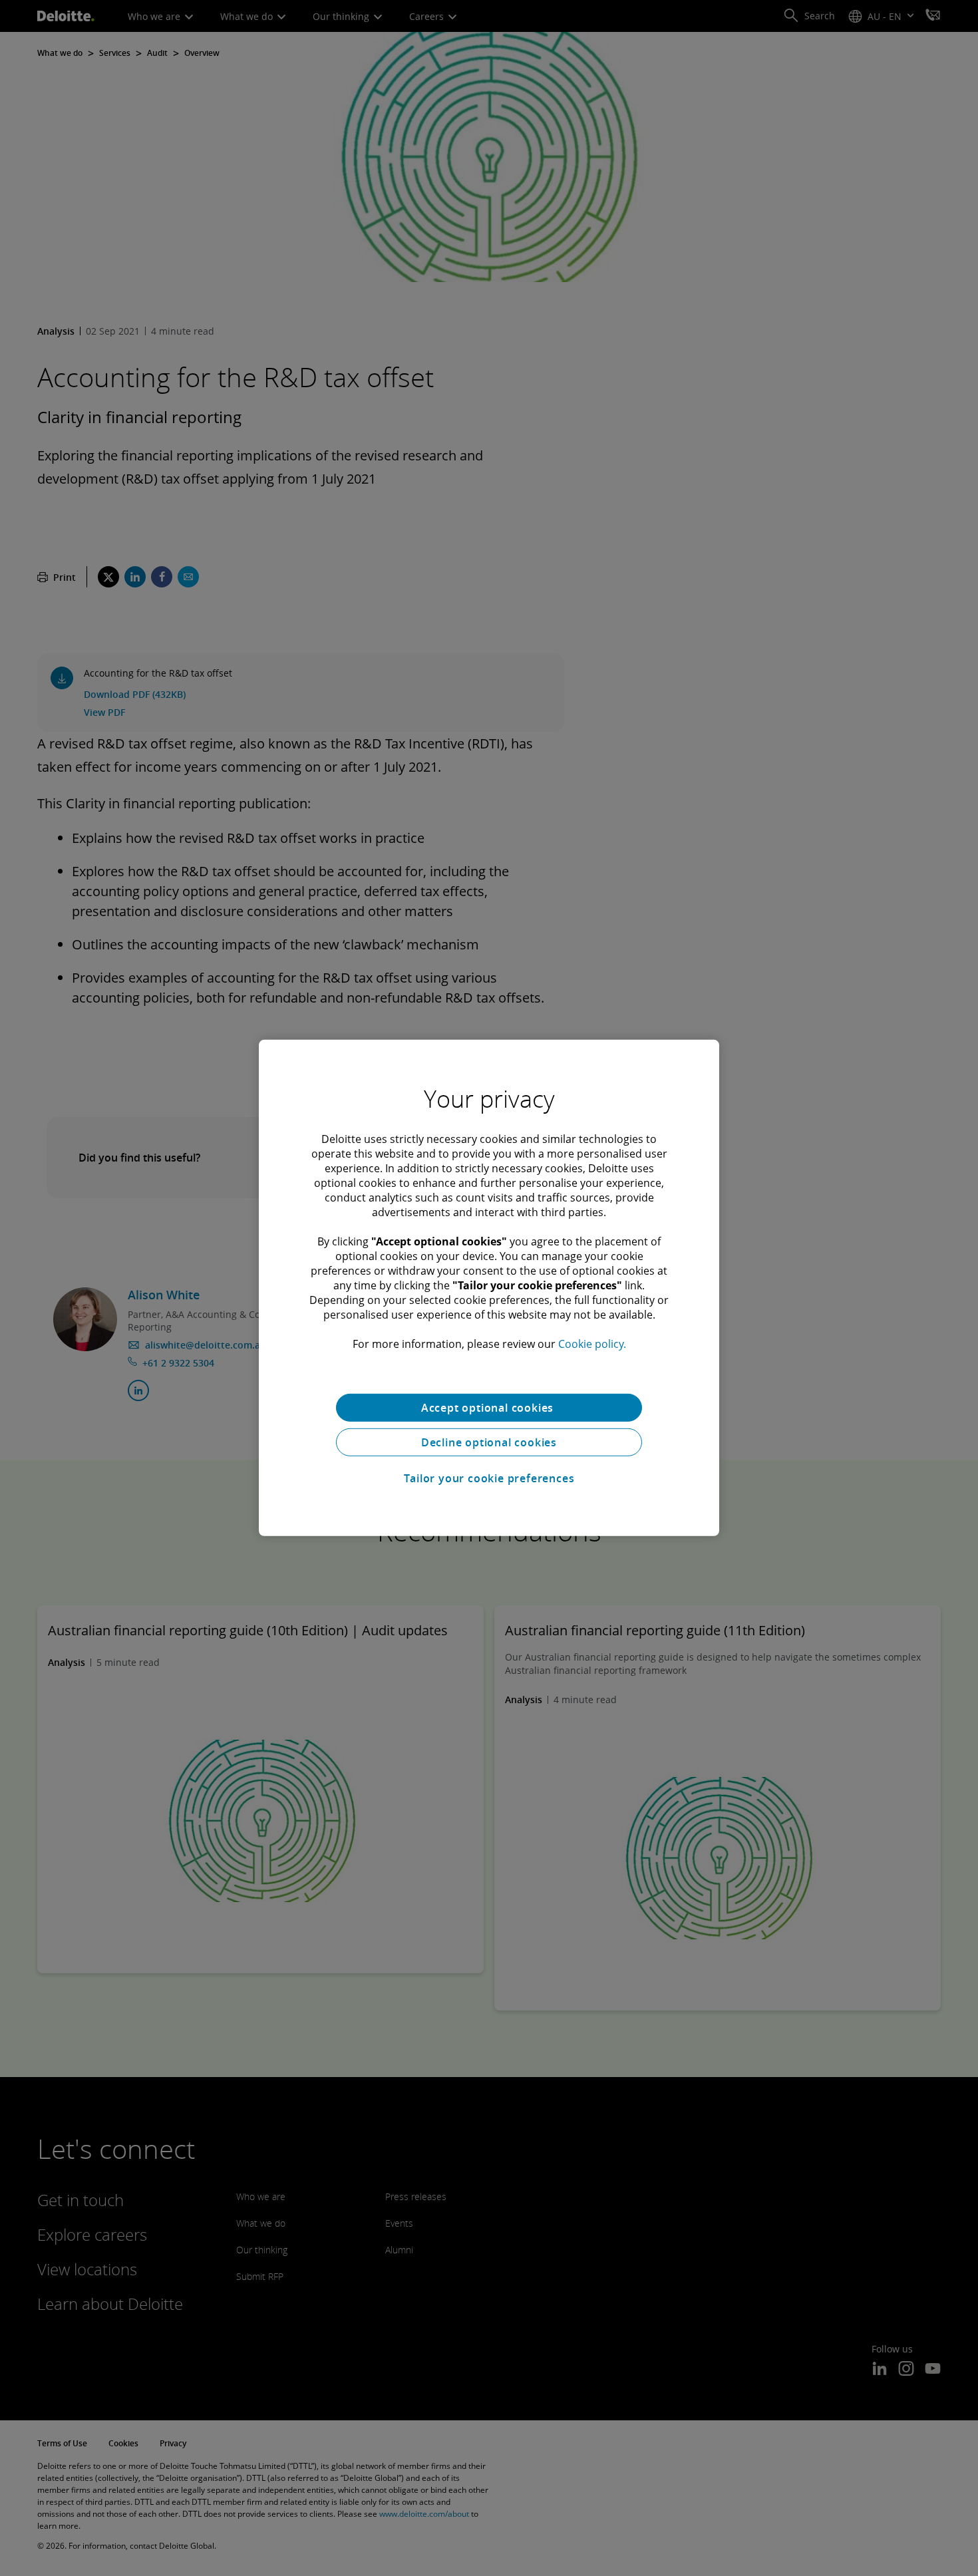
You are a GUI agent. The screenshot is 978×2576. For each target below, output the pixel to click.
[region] (489, 1288)
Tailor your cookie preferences (489, 1478)
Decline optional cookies (489, 1442)
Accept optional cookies (489, 1408)
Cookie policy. (592, 1344)
